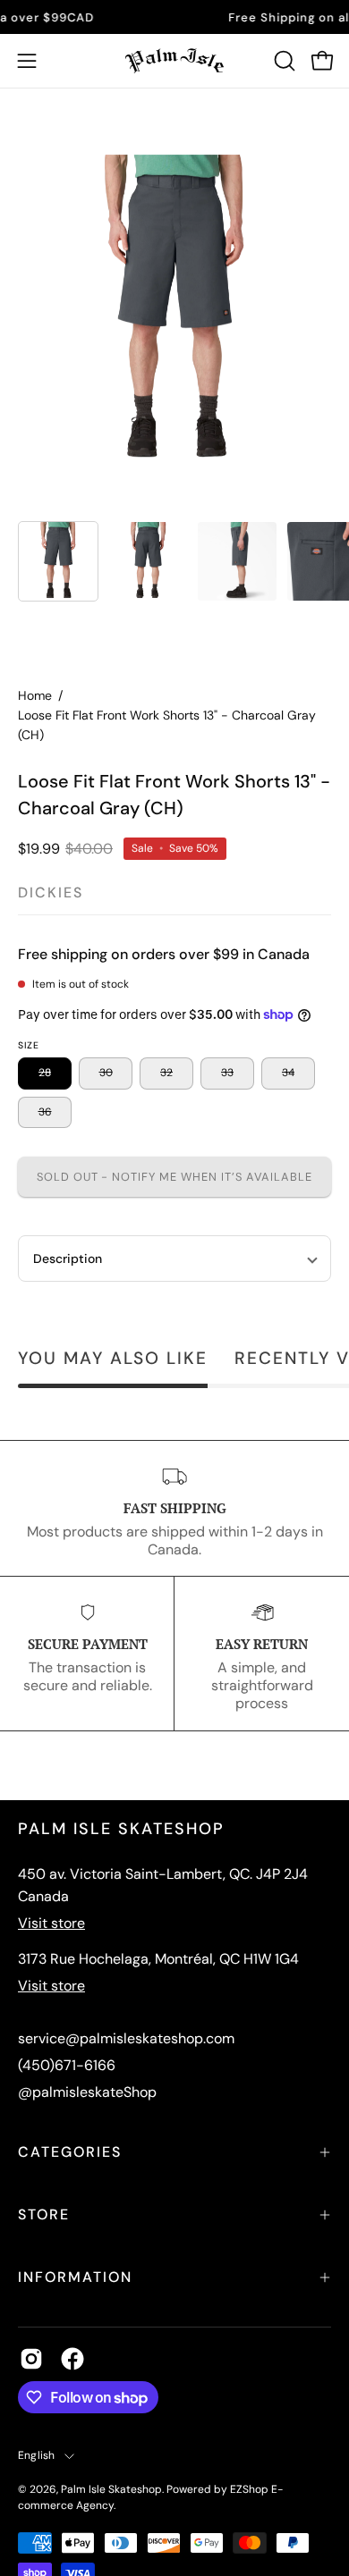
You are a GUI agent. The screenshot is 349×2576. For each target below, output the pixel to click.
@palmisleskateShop (87, 2092)
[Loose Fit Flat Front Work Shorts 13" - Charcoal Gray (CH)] (58, 561)
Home (35, 695)
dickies (51, 892)
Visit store (51, 1923)
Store (44, 2214)
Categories (70, 2152)
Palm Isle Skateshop (111, 2489)
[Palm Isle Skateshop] (174, 61)
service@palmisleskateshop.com (126, 2038)
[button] (283, 61)
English (37, 2455)
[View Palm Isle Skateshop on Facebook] (72, 2359)
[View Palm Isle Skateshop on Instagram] (31, 2359)
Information (75, 2277)
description (68, 1259)
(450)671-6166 (67, 2065)
